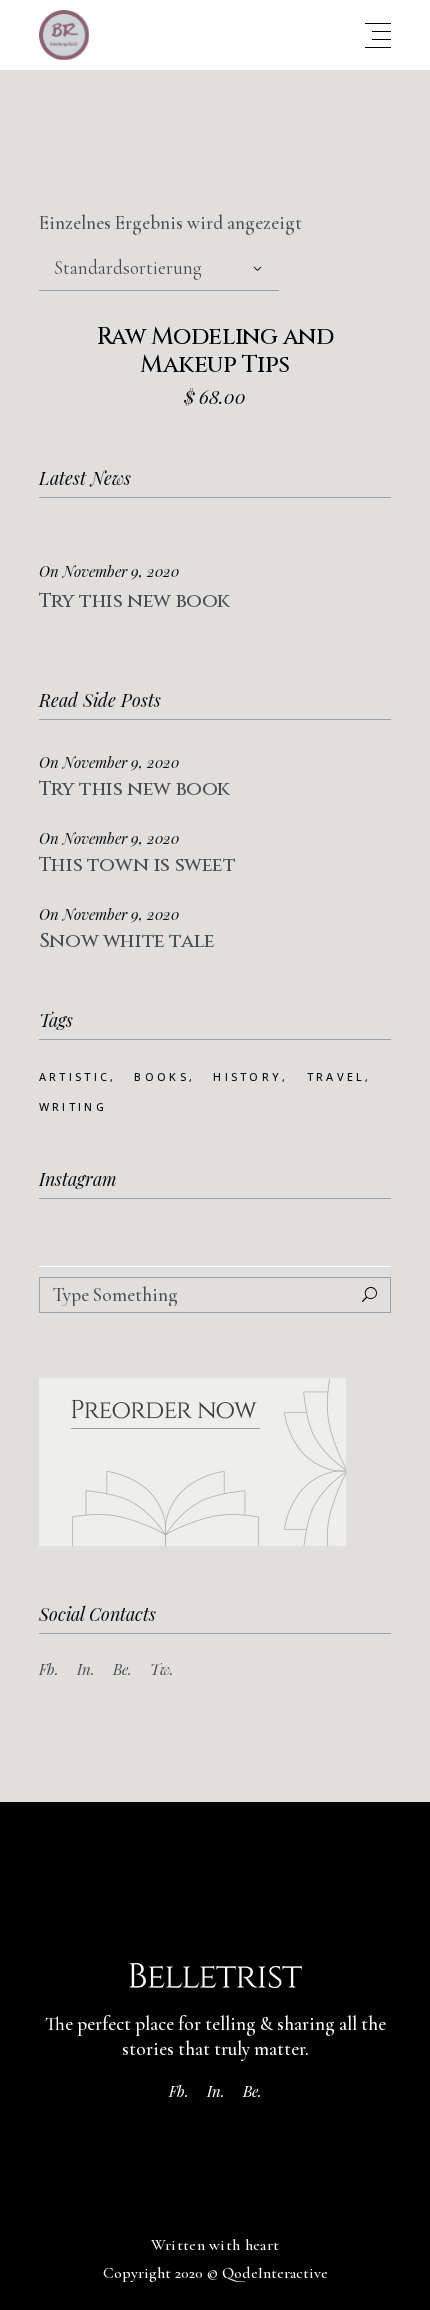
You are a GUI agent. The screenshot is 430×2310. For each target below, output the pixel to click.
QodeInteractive (275, 2273)
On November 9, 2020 (109, 571)
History (247, 1076)
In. (86, 1669)
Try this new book (134, 600)
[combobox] (159, 268)
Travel (336, 1076)
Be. (122, 1669)
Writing (73, 1106)
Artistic (74, 1076)
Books (161, 1076)
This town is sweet (137, 864)
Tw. (162, 1669)
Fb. (49, 1669)
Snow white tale (127, 940)
